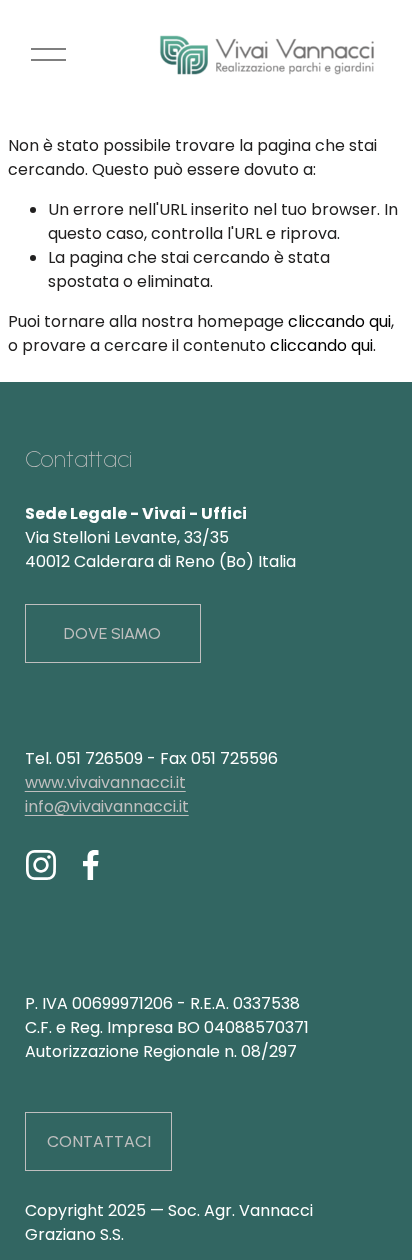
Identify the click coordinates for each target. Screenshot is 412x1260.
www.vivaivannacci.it (105, 782)
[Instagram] (41, 865)
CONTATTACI (99, 1141)
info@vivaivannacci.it (107, 806)
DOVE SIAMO (112, 633)
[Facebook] (91, 865)
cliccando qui (339, 321)
